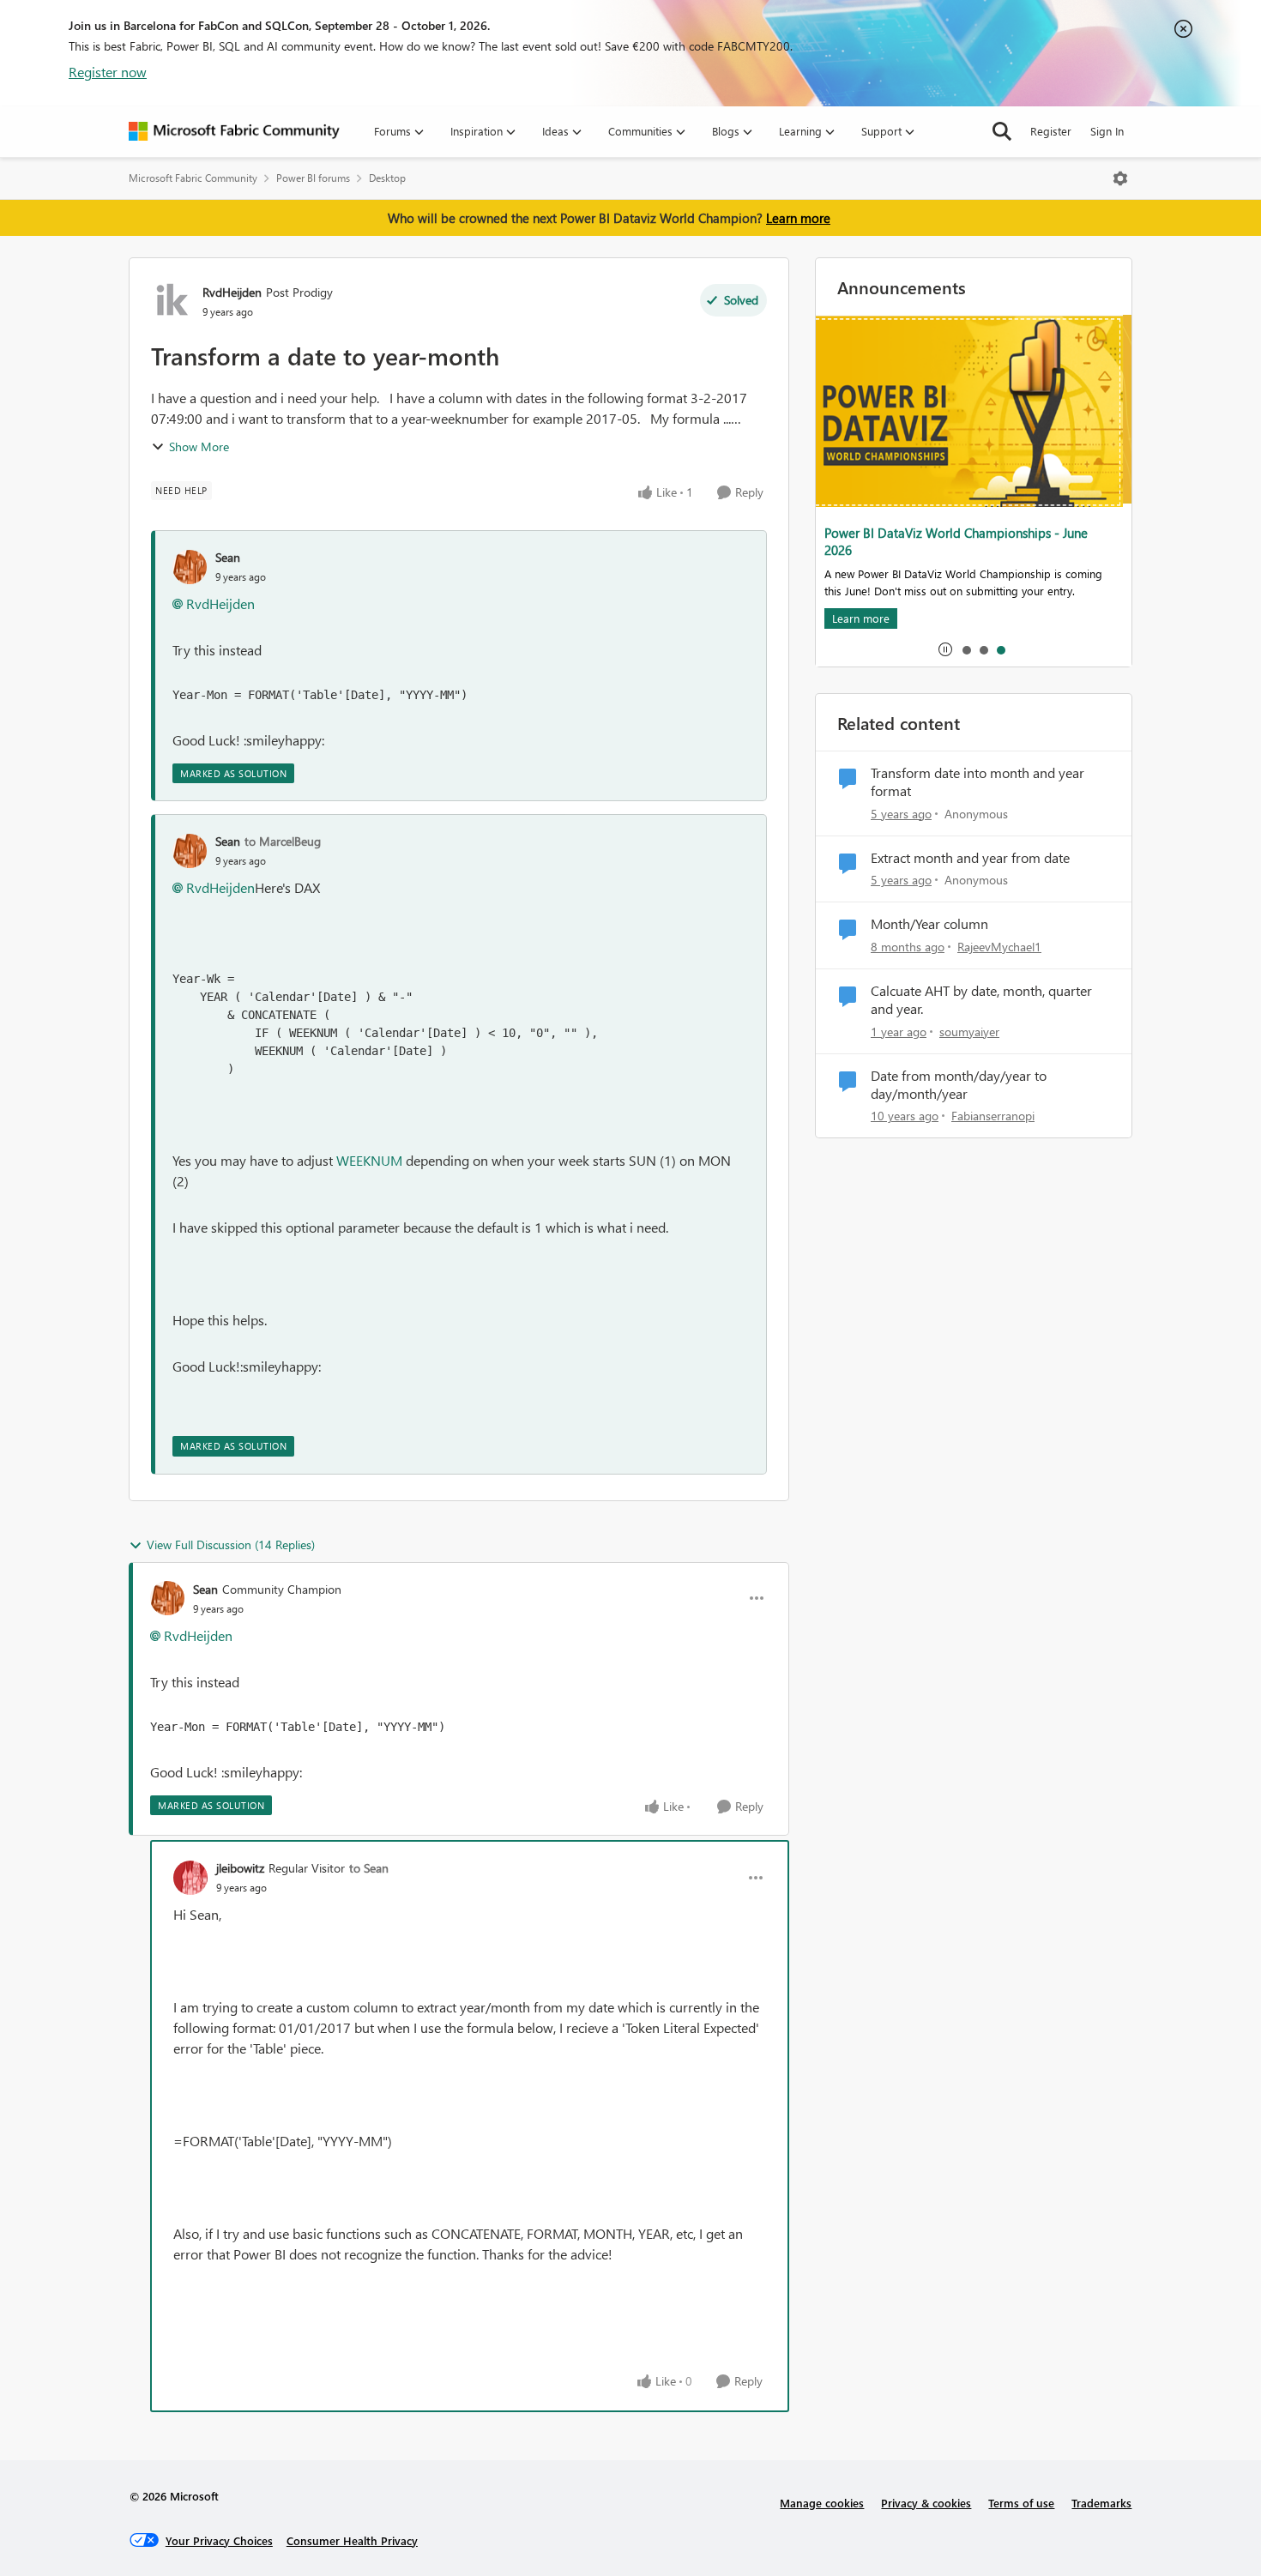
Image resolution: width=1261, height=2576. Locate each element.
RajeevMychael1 (999, 947)
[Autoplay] (945, 649)
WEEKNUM (369, 1160)
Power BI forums (313, 178)
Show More (199, 446)
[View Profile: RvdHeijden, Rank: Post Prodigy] (172, 301)
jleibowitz (240, 1868)
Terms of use (1021, 2503)
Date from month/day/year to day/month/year (959, 1085)
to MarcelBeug (283, 841)
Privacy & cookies (926, 2503)
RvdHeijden (232, 292)
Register (1051, 131)
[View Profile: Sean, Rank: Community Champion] (167, 1598)
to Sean (369, 1868)
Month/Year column (929, 924)
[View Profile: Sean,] (190, 567)
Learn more (798, 218)
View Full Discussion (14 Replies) (231, 1544)
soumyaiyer (969, 1032)
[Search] (1002, 131)
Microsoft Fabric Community (193, 178)
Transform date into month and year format (977, 782)
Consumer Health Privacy (352, 2540)
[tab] (966, 649)
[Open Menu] (1120, 178)
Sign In (1107, 131)
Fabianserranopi (993, 1116)
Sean (228, 557)
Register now (108, 72)
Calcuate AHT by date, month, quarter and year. (981, 1000)
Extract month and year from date (970, 858)
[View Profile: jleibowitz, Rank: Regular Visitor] (190, 1878)
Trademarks (1101, 2503)
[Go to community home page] (234, 131)
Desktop (387, 178)
